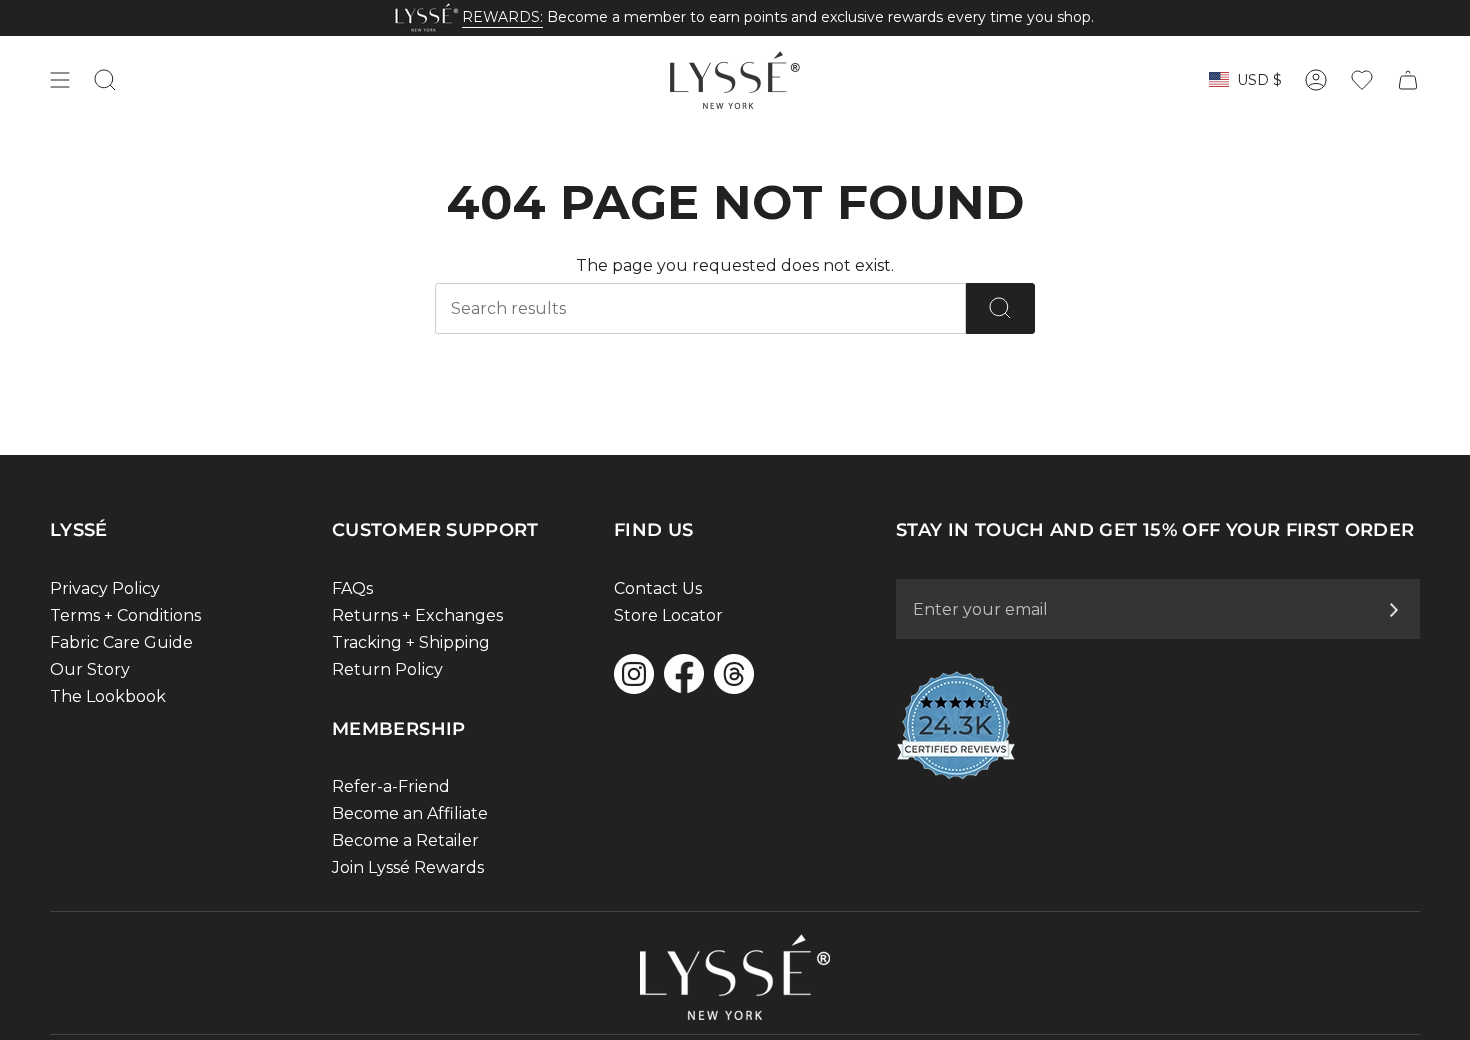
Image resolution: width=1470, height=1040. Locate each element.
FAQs (352, 588)
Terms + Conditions (125, 615)
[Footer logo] (735, 977)
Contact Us (658, 588)
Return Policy (387, 669)
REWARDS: (502, 17)
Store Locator (668, 615)
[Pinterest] (734, 674)
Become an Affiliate (410, 813)
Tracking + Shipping (411, 642)
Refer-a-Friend (391, 786)
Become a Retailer (405, 840)
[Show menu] (60, 80)
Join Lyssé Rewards (408, 867)
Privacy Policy (105, 588)
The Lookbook (108, 696)
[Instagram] (634, 674)
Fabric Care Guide (121, 642)
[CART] (1408, 80)
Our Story (90, 669)
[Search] (1000, 308)
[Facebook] (684, 673)
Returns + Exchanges (417, 615)
